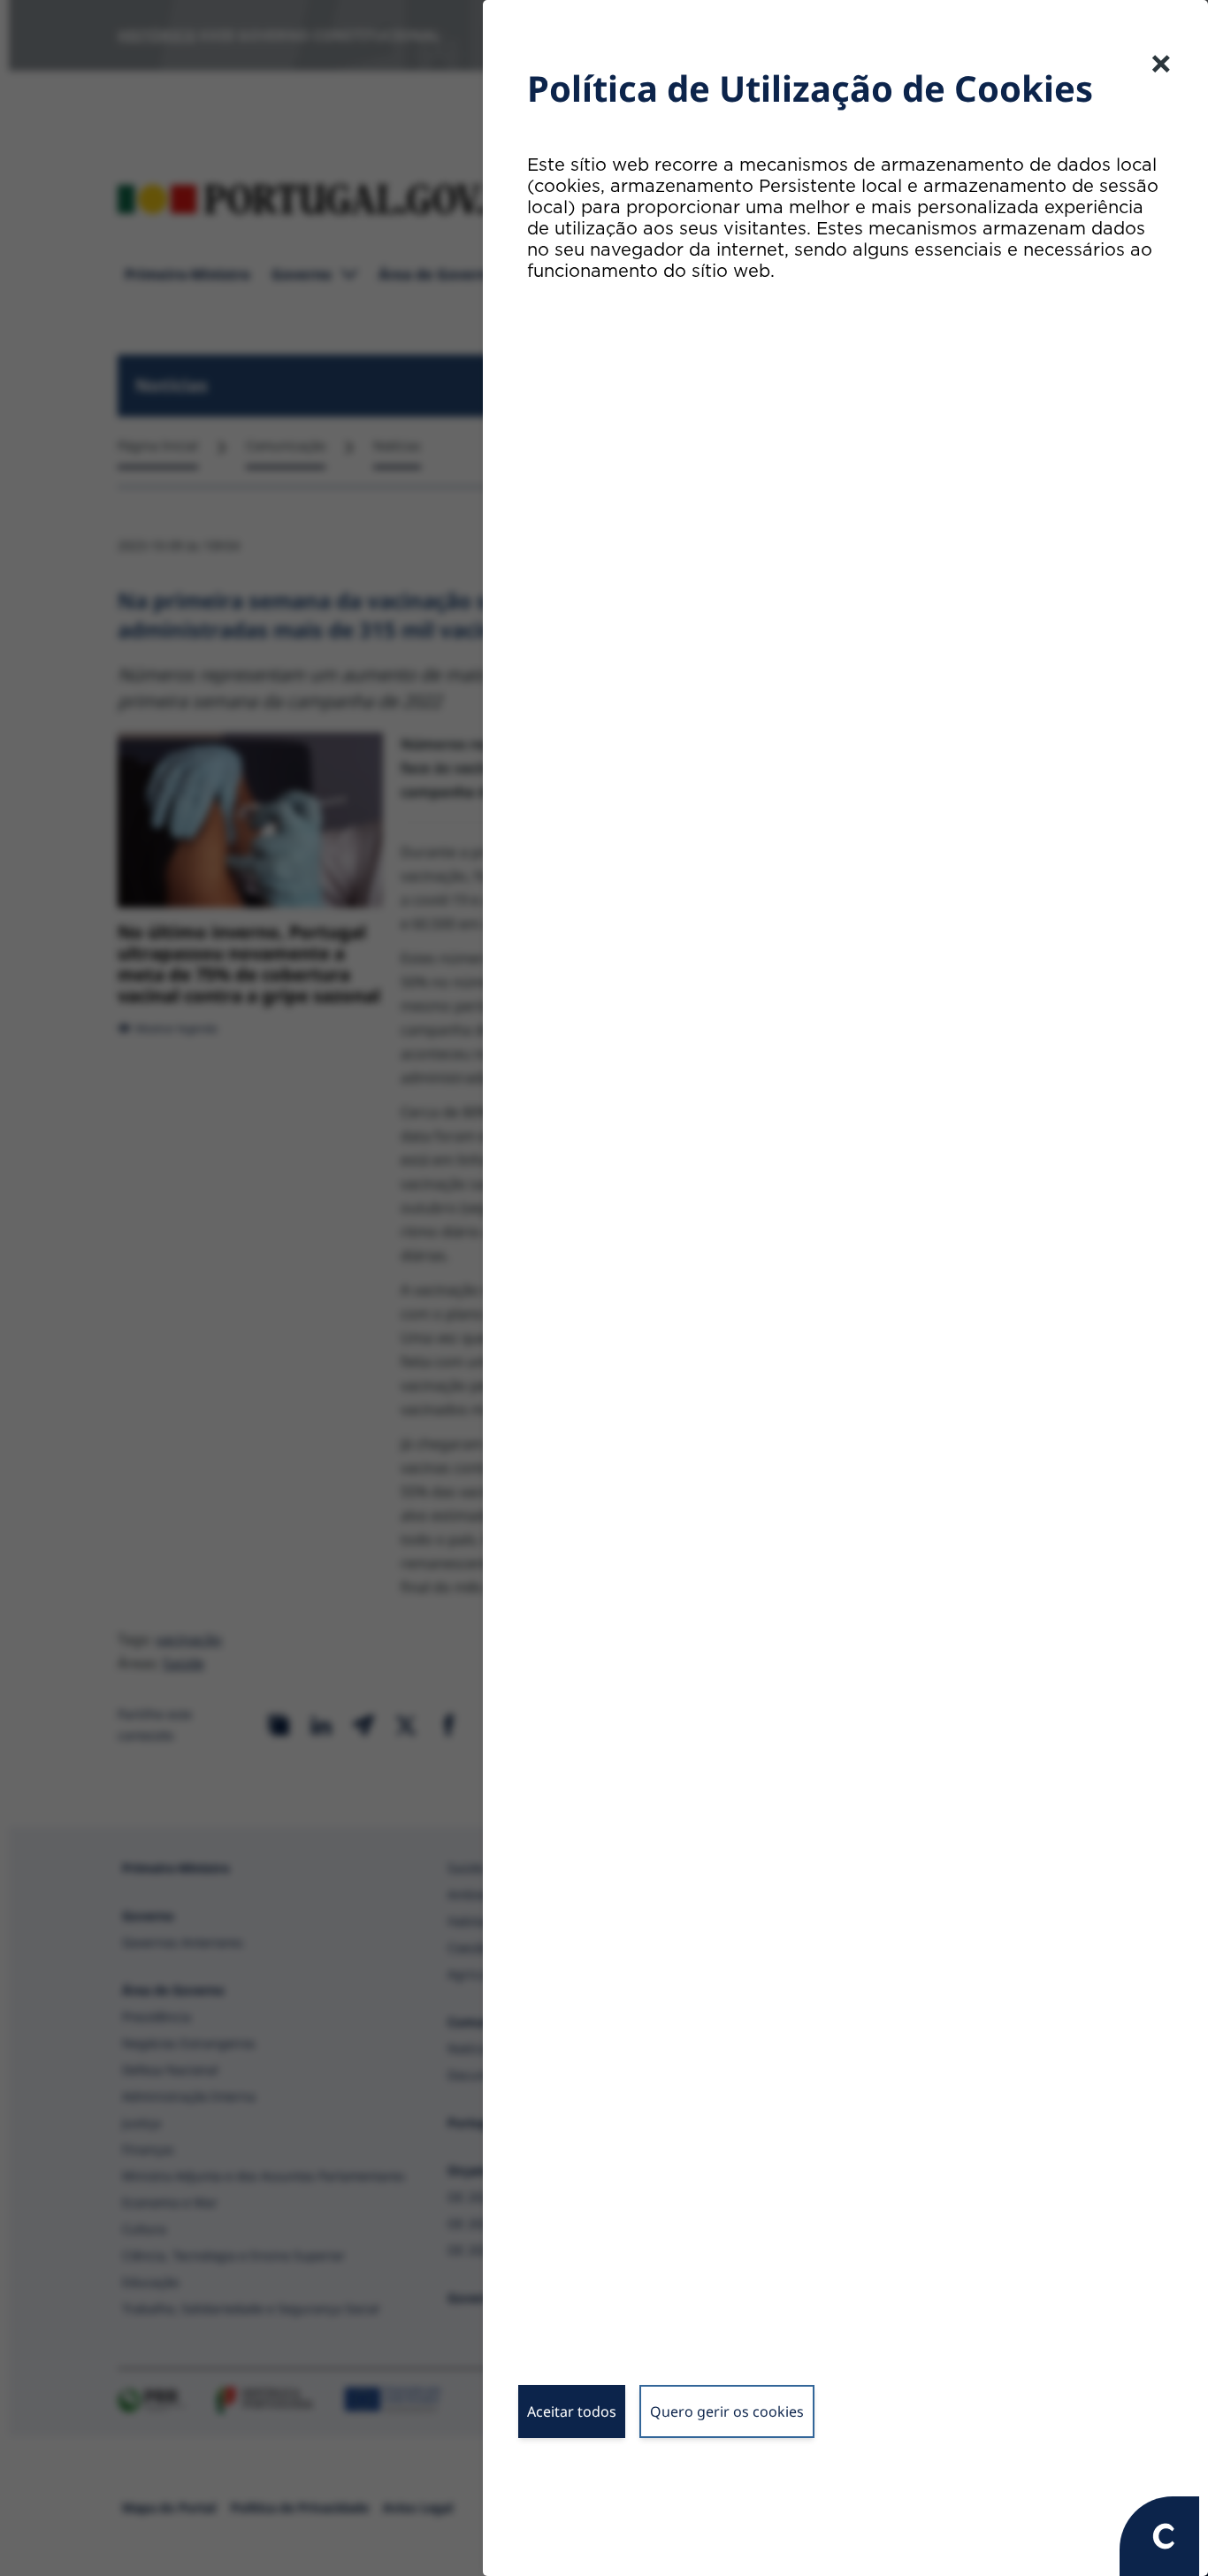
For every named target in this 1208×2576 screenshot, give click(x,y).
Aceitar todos (572, 2411)
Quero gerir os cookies (727, 2411)
